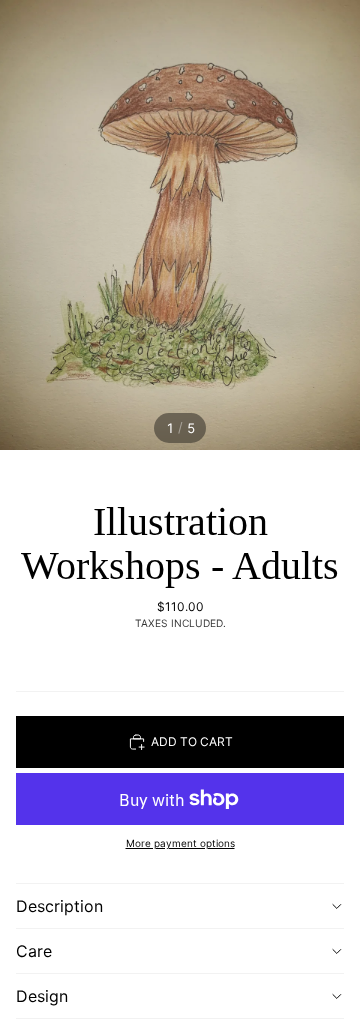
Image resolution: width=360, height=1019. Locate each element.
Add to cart (192, 741)
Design (42, 996)
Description (59, 906)
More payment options (180, 843)
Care (34, 951)
